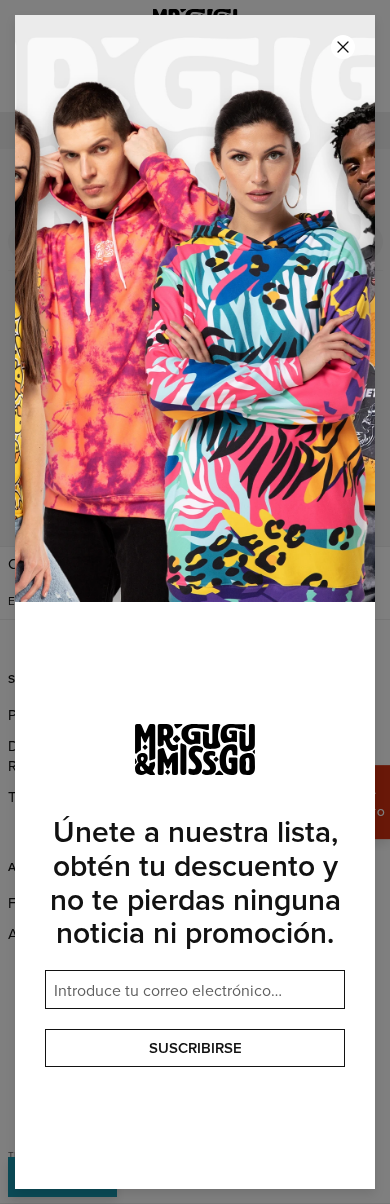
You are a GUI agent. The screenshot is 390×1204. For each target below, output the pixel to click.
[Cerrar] (343, 47)
